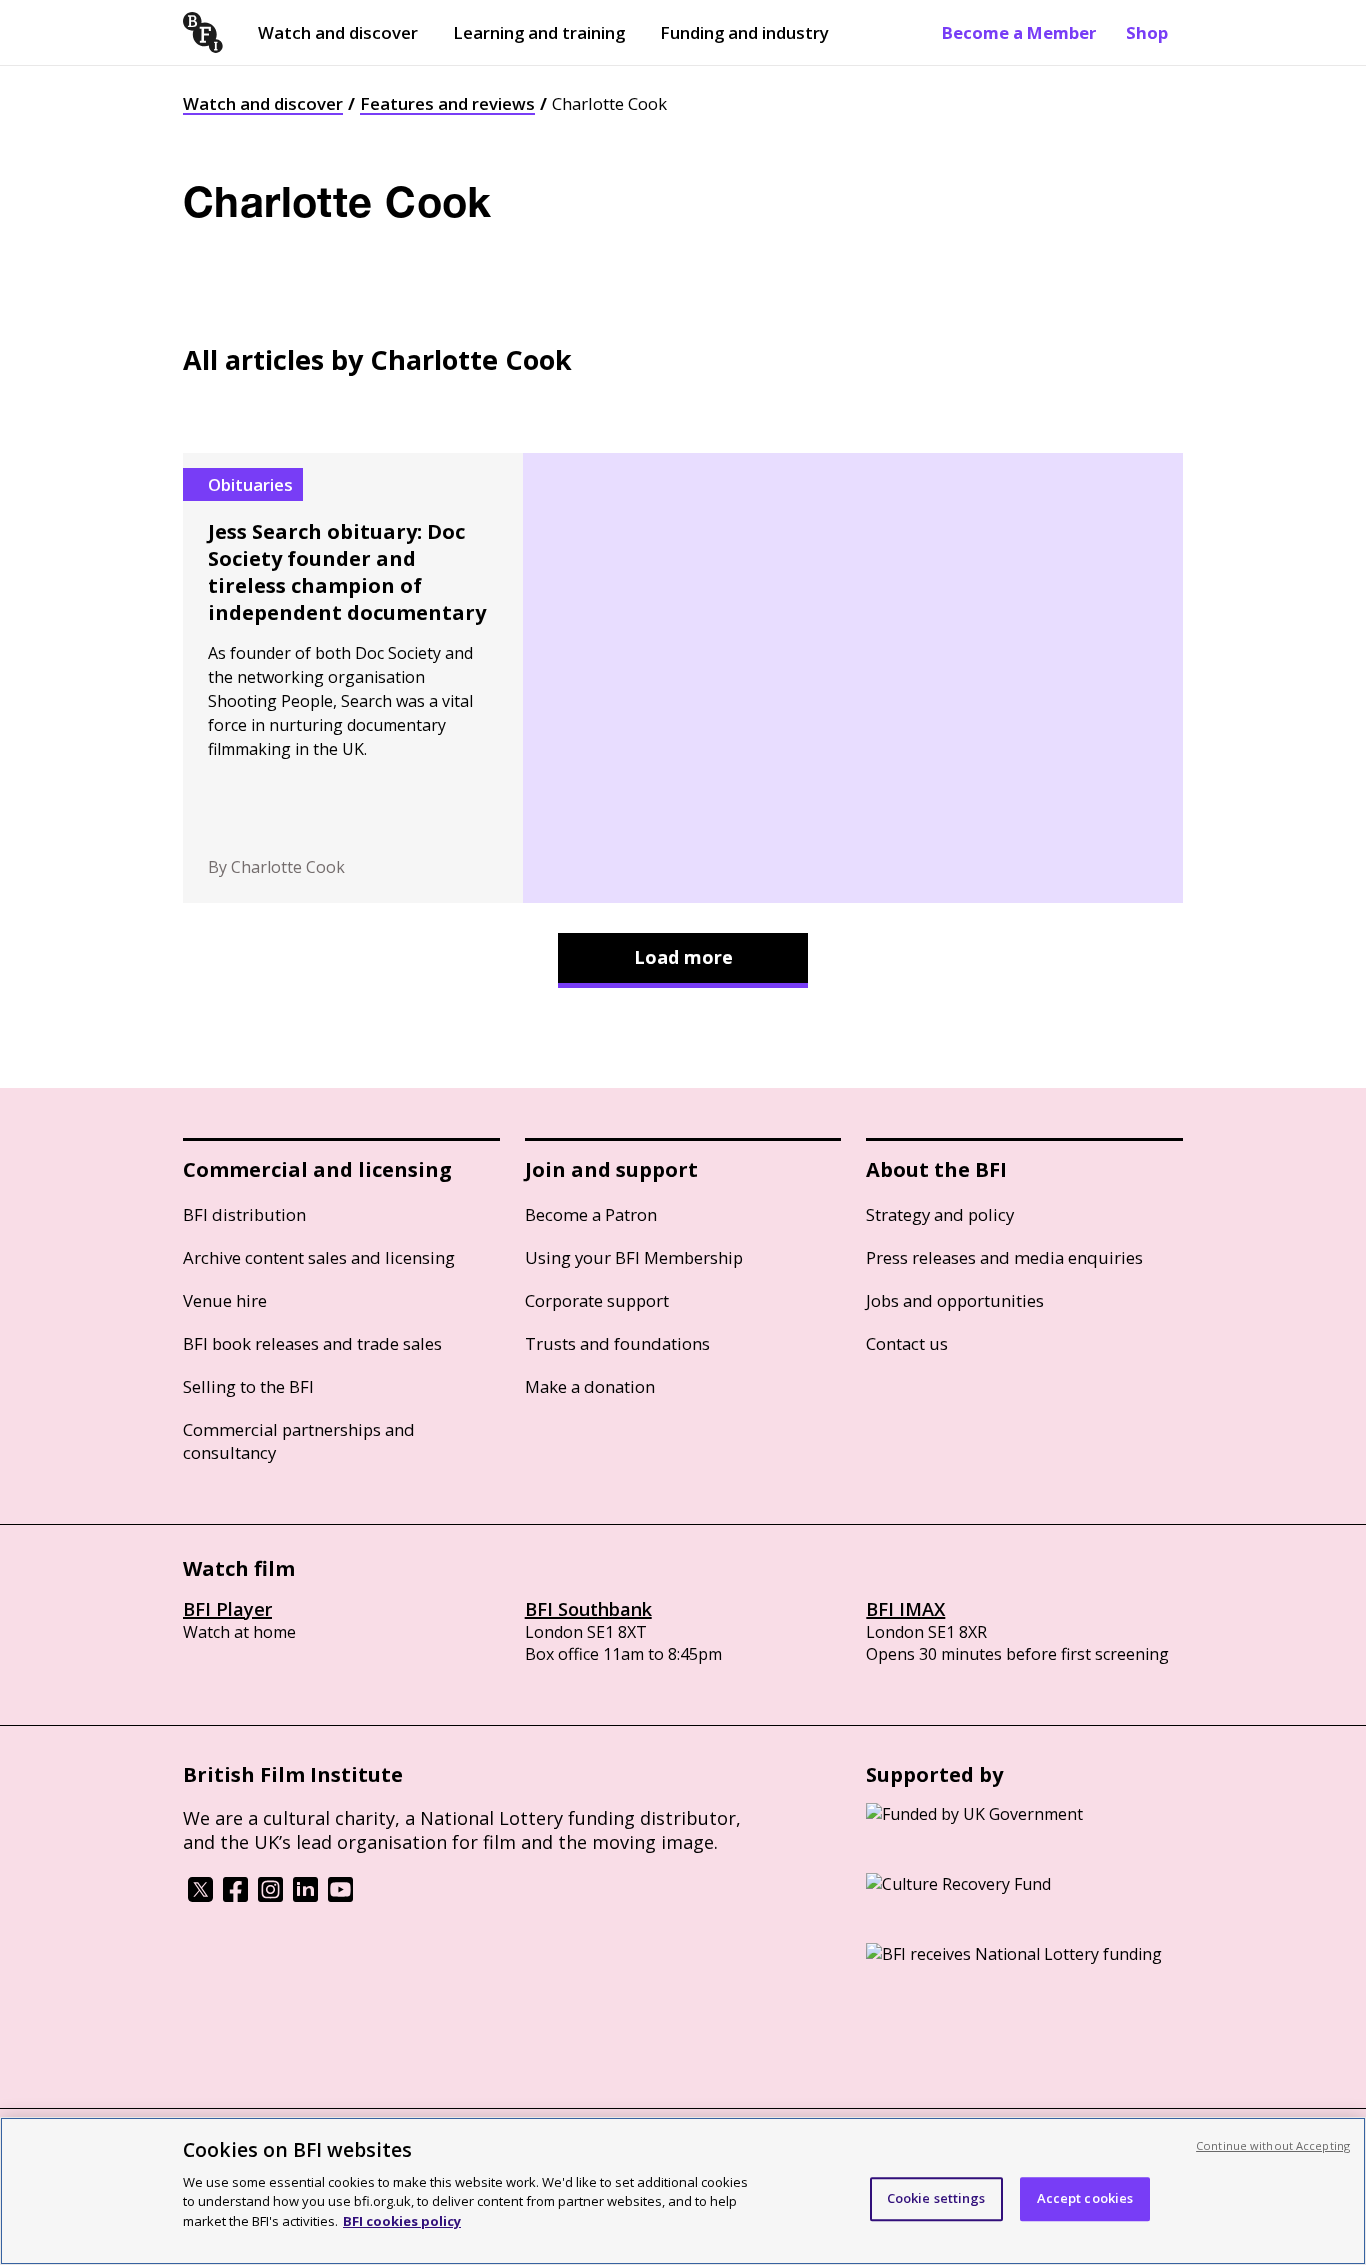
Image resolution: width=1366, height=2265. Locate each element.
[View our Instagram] (270, 1896)
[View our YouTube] (340, 1896)
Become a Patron (591, 1214)
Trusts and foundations (617, 1343)
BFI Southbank (588, 1609)
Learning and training (539, 32)
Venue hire (225, 1300)
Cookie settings (936, 2198)
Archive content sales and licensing (319, 1257)
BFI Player (227, 1609)
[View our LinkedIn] (305, 1896)
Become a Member (1019, 32)
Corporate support (597, 1300)
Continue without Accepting (1273, 2145)
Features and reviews (447, 103)
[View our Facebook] (235, 1896)
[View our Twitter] (200, 1896)
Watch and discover (338, 32)
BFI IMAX (905, 1609)
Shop (1147, 32)
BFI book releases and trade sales (312, 1343)
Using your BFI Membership (634, 1257)
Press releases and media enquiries (1004, 1257)
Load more (683, 957)
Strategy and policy (940, 1214)
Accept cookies (1085, 2198)
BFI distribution (244, 1214)
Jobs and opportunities (955, 1300)
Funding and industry (744, 32)
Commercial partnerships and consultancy (299, 1441)
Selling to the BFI (248, 1386)
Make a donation (590, 1386)
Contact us (907, 1343)
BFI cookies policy (402, 2220)
